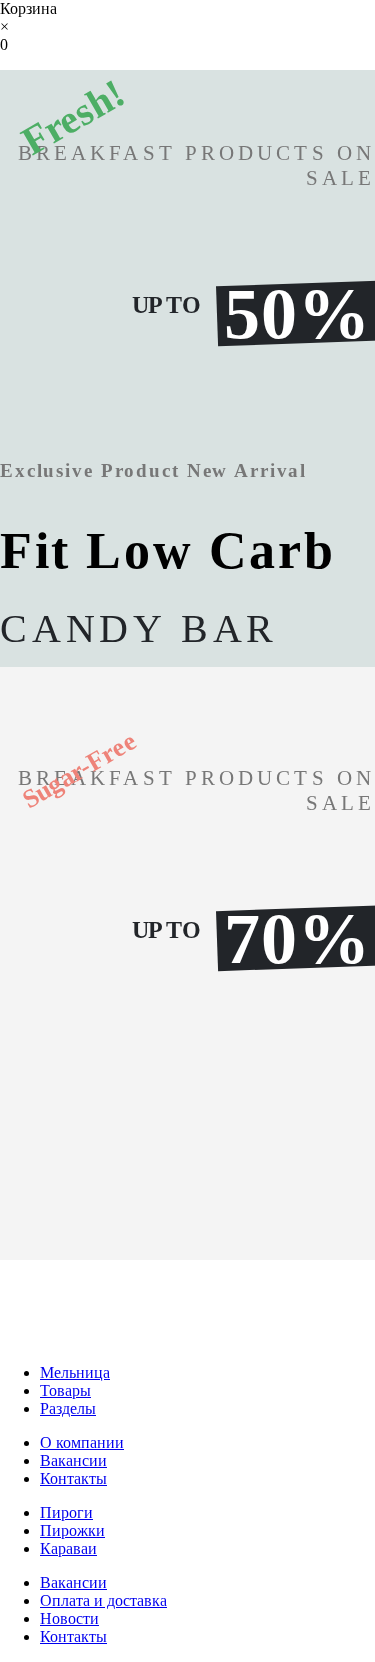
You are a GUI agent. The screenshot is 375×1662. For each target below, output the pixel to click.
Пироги (66, 1512)
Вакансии (73, 1460)
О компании (82, 1442)
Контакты (73, 1478)
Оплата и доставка (103, 1600)
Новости (69, 1618)
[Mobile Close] (12, 1338)
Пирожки (72, 1530)
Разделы (68, 1408)
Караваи (68, 1548)
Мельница (75, 1372)
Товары (65, 1390)
